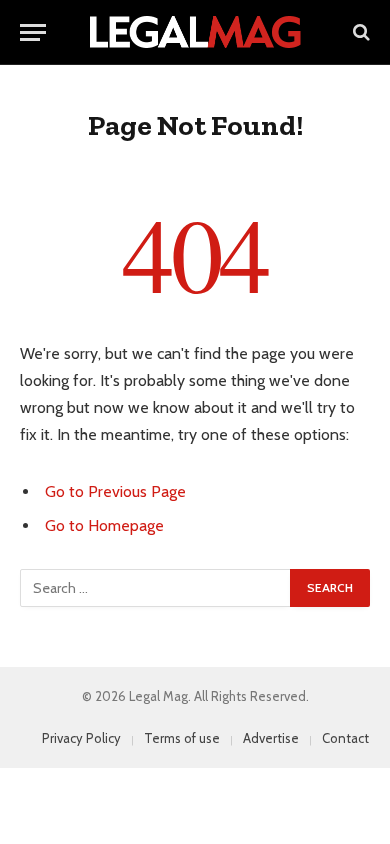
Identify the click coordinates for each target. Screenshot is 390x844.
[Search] (359, 32)
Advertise (271, 738)
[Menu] (33, 32)
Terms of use (182, 738)
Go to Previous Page (115, 491)
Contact (345, 738)
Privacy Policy (81, 738)
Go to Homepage (104, 525)
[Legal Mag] (195, 32)
